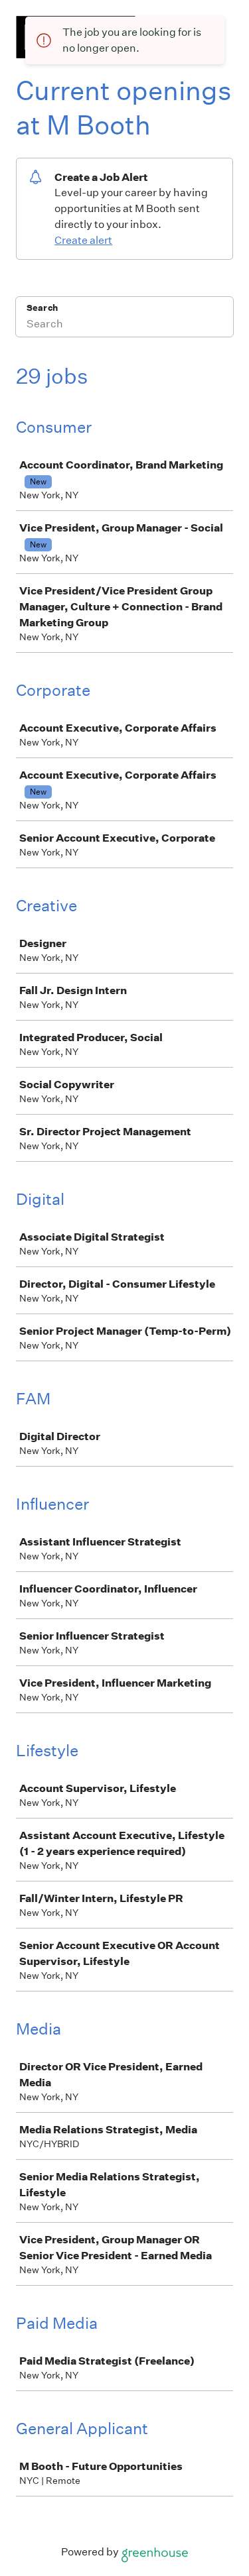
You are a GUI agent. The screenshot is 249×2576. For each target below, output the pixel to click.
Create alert (83, 240)
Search (42, 308)
